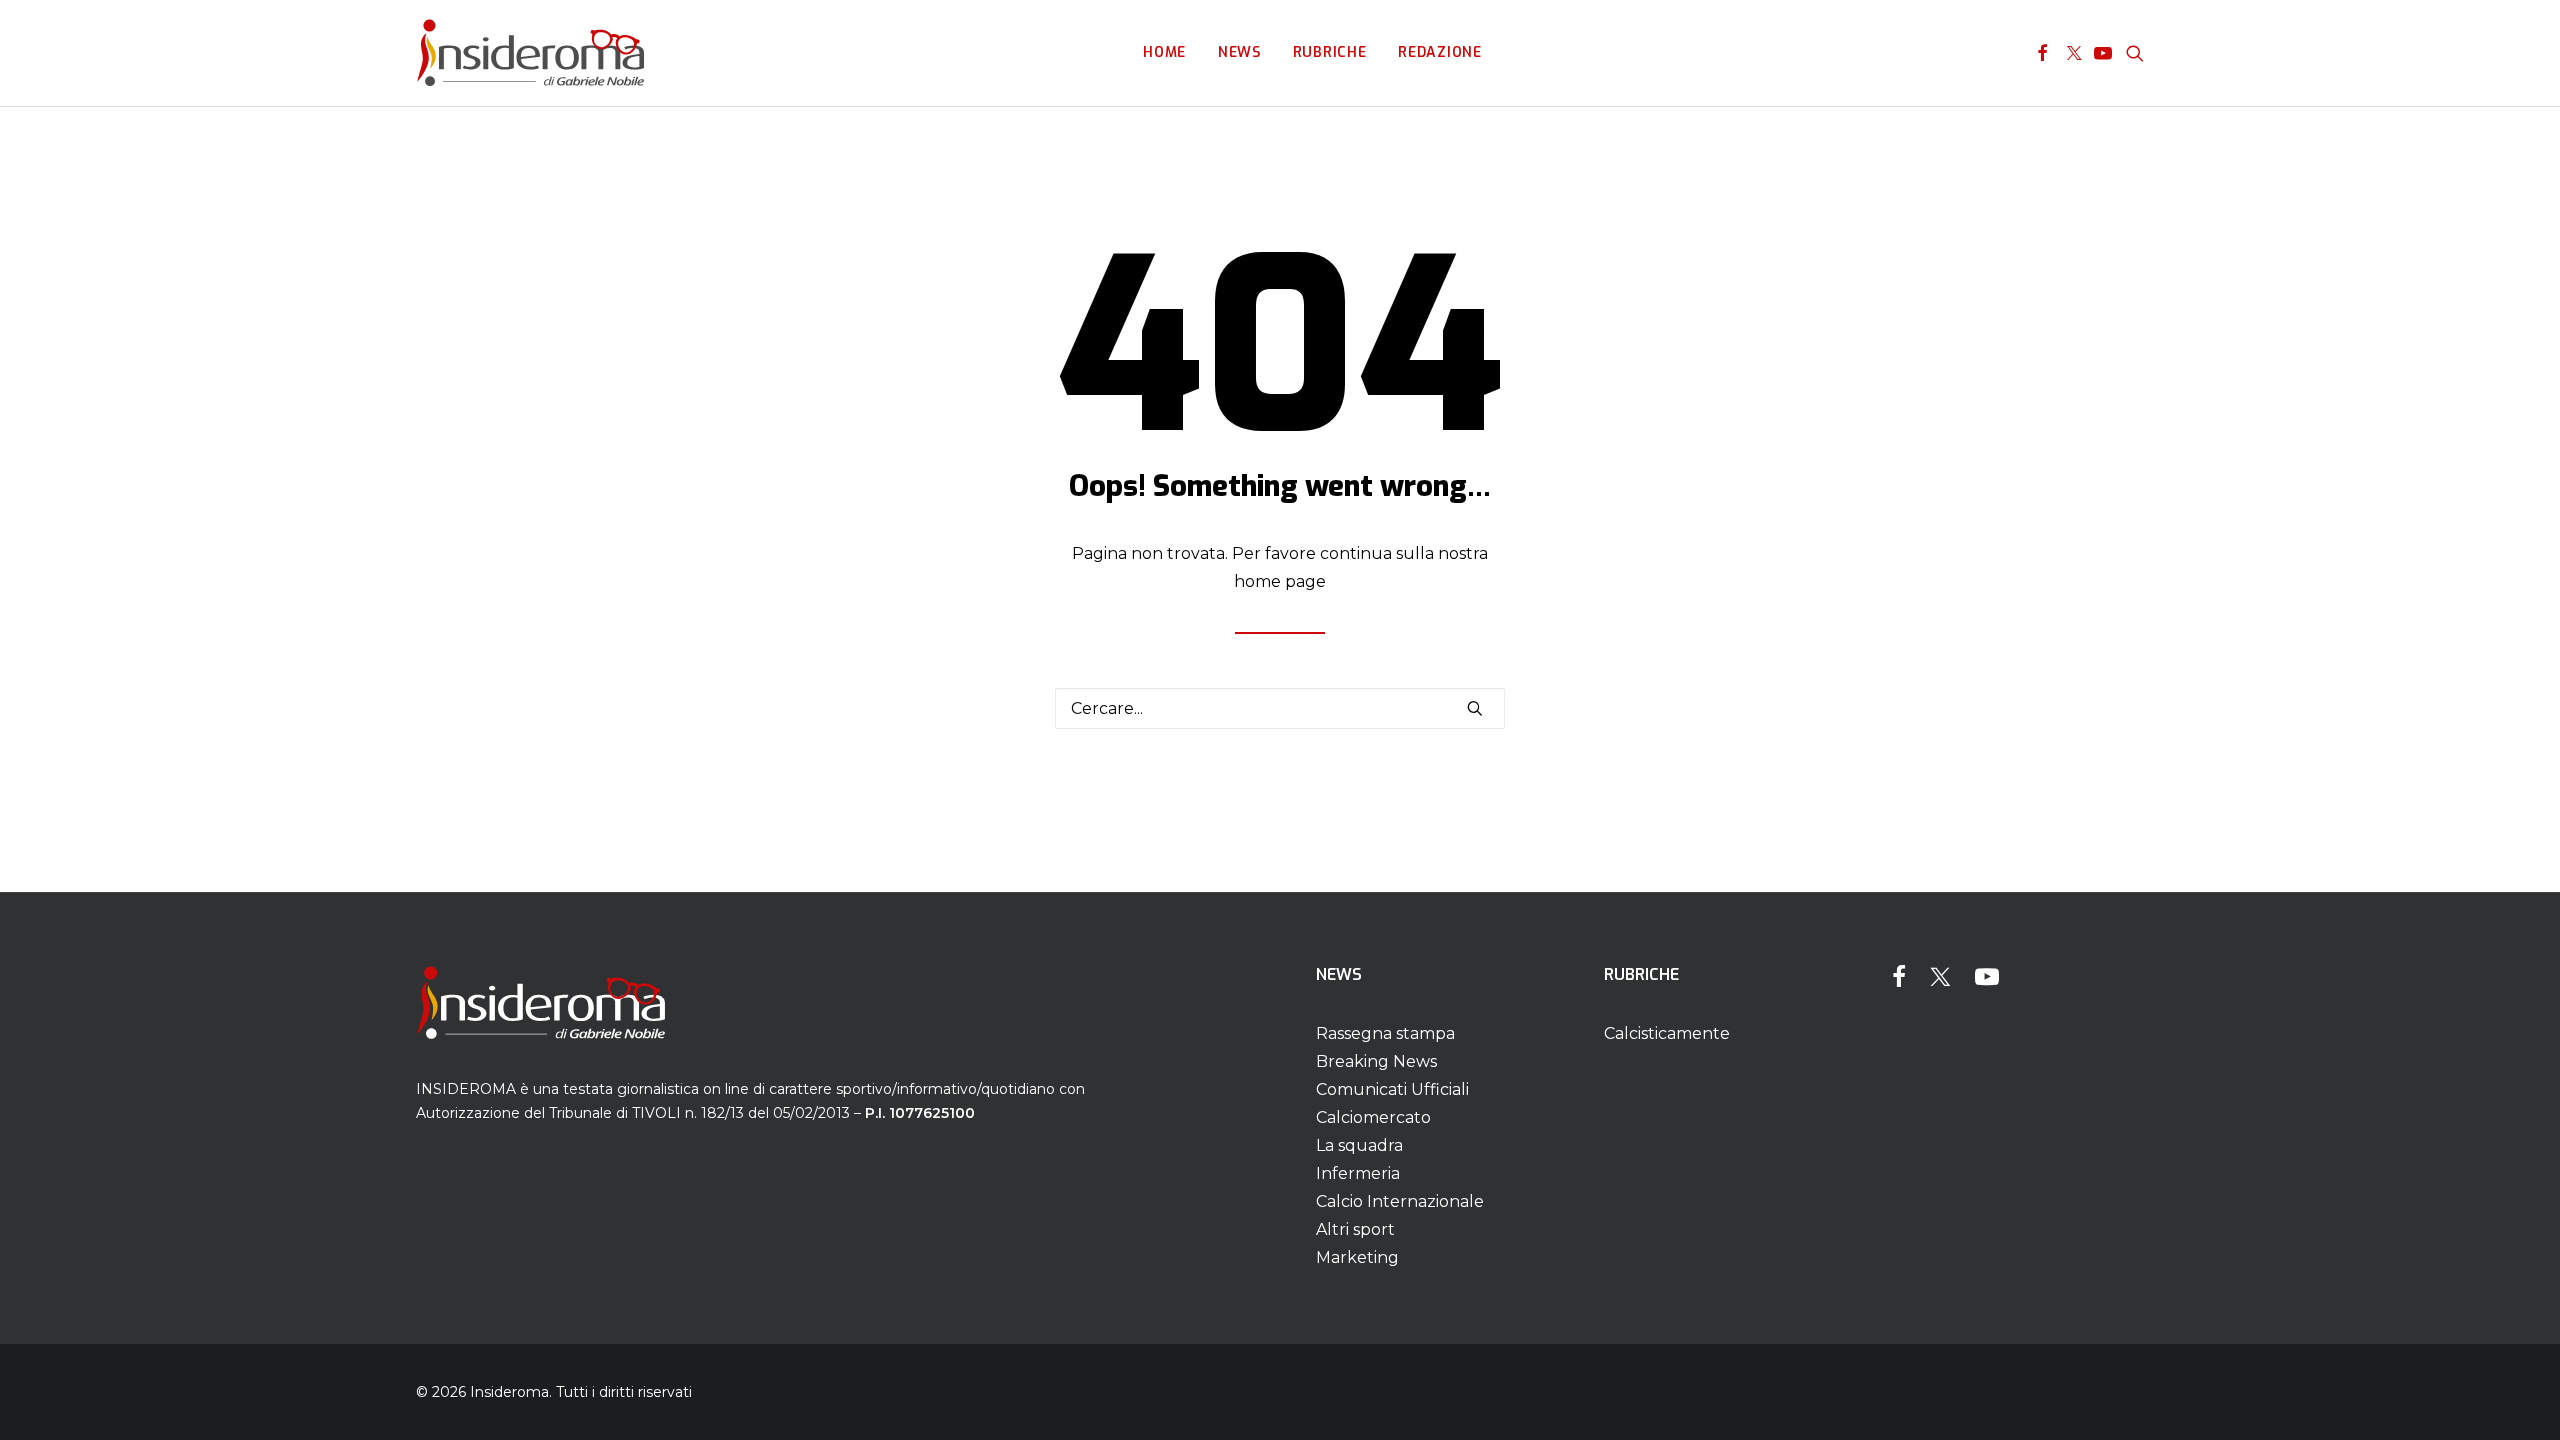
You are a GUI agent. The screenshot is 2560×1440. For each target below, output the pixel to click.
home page (1280, 581)
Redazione (1439, 52)
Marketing (1357, 1257)
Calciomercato (1373, 1117)
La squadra (1359, 1145)
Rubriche (1330, 52)
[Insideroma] (530, 53)
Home (1164, 52)
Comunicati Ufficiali (1392, 1089)
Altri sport (1355, 1229)
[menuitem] (1164, 53)
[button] (2042, 53)
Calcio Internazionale (1400, 1201)
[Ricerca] (1280, 708)
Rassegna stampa (1385, 1033)
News (1239, 52)
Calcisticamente (1667, 1033)
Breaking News (1376, 1061)
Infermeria (1358, 1173)
